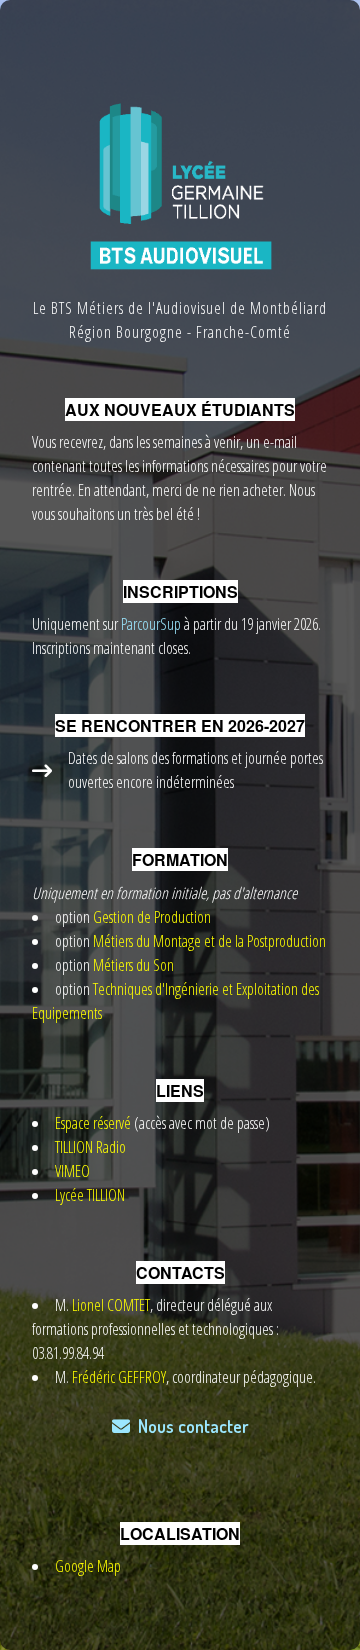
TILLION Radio (90, 1147)
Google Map (88, 1566)
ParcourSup (149, 624)
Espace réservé (93, 1123)
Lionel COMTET (111, 1305)
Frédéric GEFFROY (119, 1377)
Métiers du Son (133, 965)
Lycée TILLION (90, 1195)
